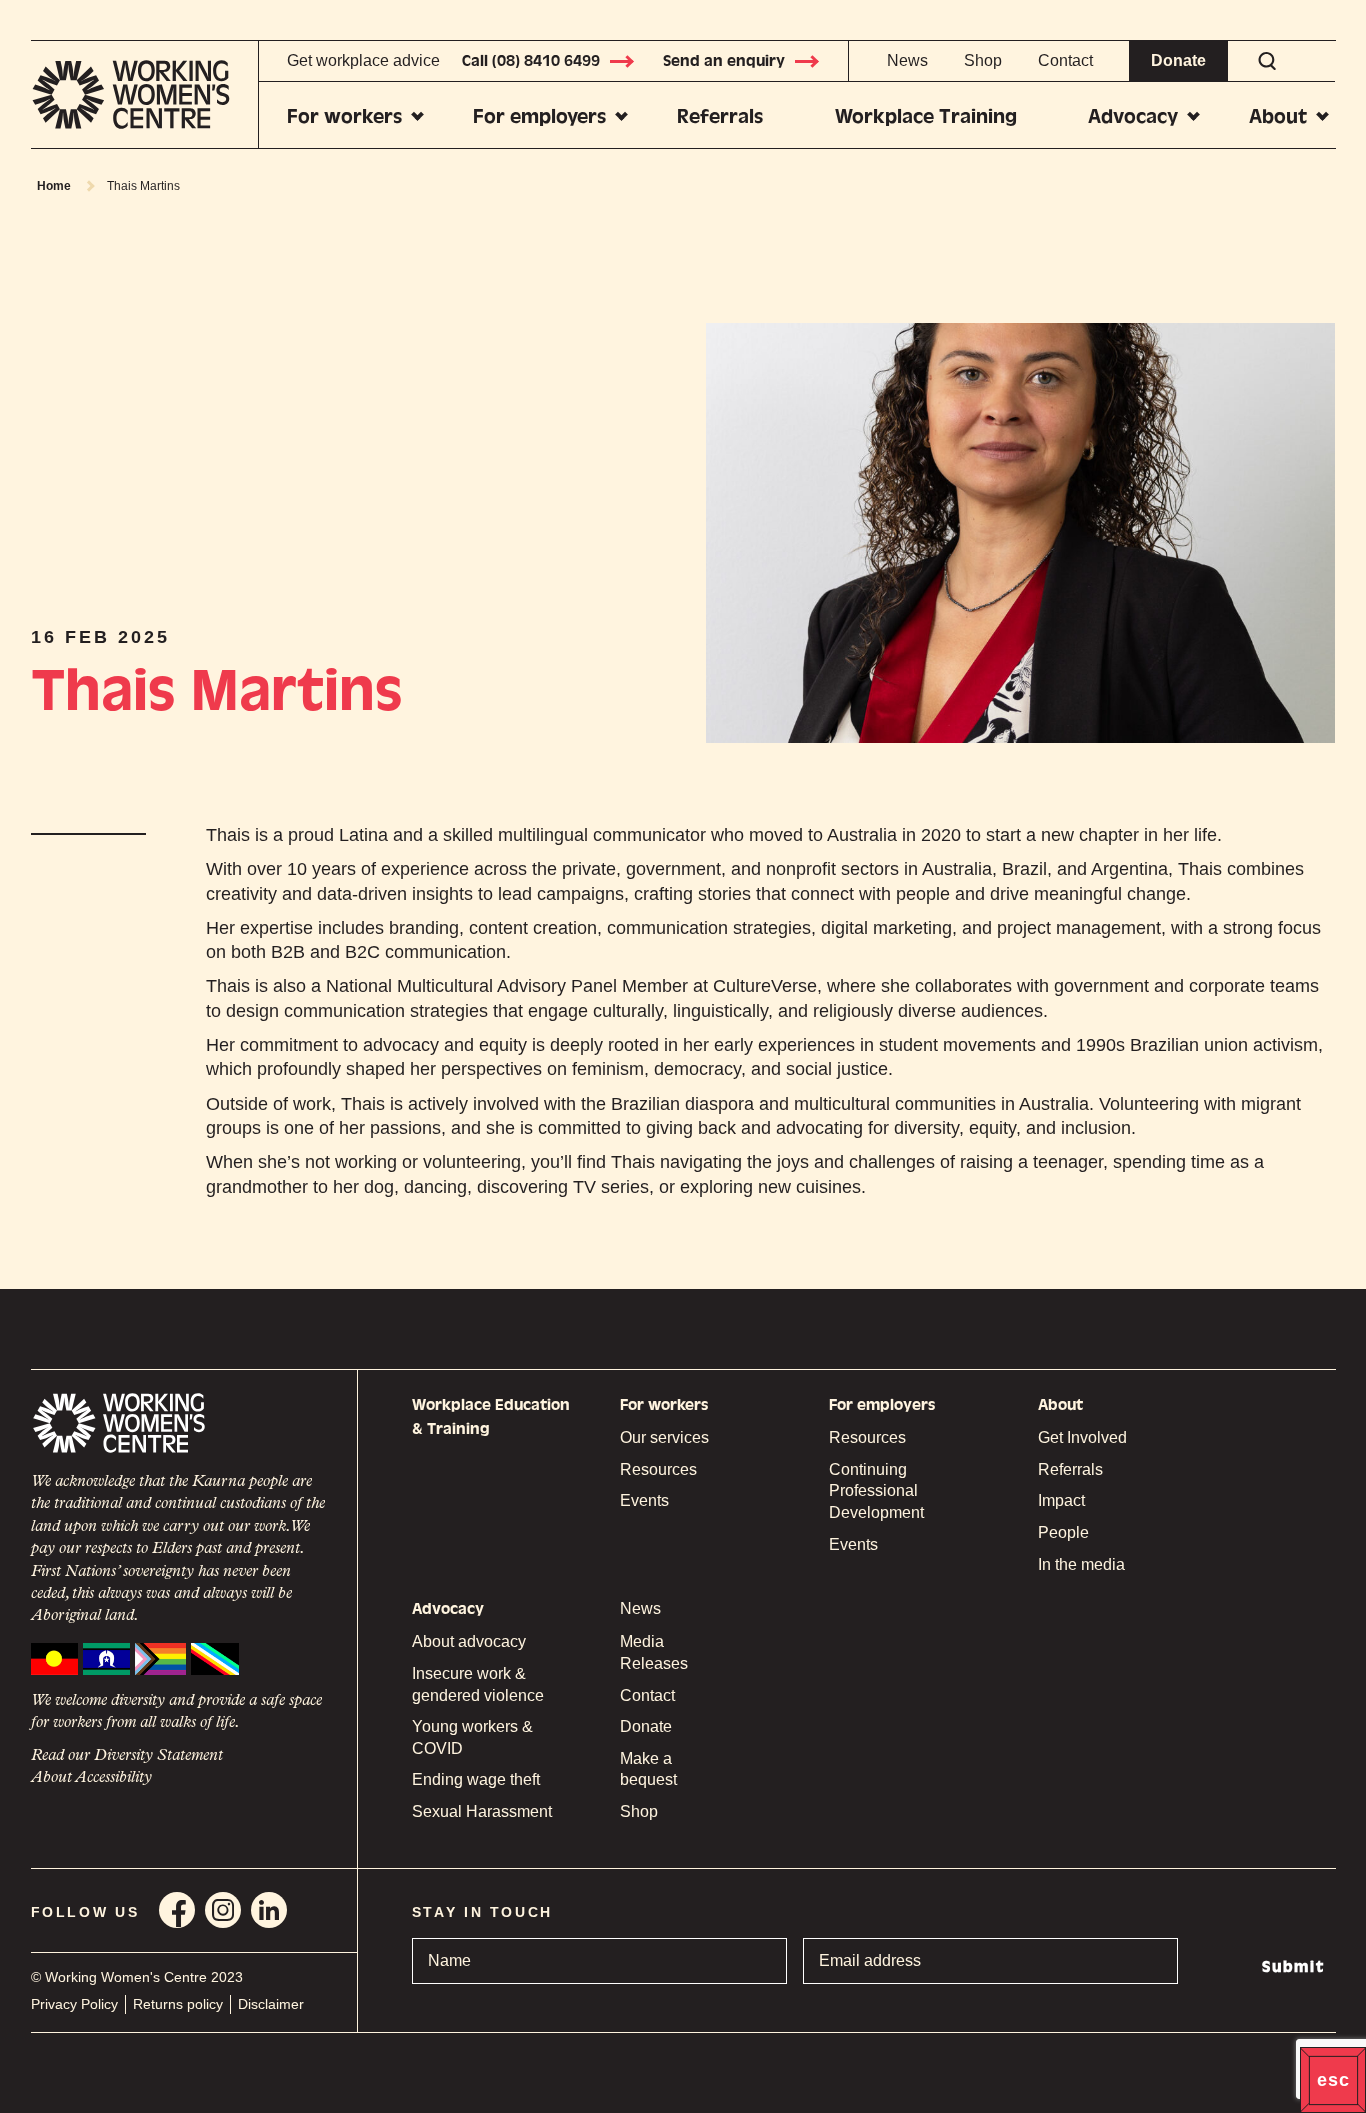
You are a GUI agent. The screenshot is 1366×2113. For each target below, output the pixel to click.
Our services (664, 1437)
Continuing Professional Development (876, 1491)
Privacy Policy (74, 2004)
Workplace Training (926, 116)
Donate (1178, 60)
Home (54, 186)
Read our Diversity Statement (127, 1756)
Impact (1061, 1500)
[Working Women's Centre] (145, 94)
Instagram (223, 1910)
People (1063, 1532)
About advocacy (469, 1641)
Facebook (177, 1910)
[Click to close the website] (1333, 2080)
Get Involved (1082, 1437)
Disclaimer (271, 2004)
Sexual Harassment (482, 1811)
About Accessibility (91, 1778)
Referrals (720, 116)
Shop (983, 60)
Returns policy (178, 2004)
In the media (1081, 1564)
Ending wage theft (476, 1779)
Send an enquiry (724, 61)
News (907, 60)
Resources (658, 1469)
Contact (1065, 60)
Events (644, 1500)
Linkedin (269, 1910)
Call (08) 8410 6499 (531, 61)
